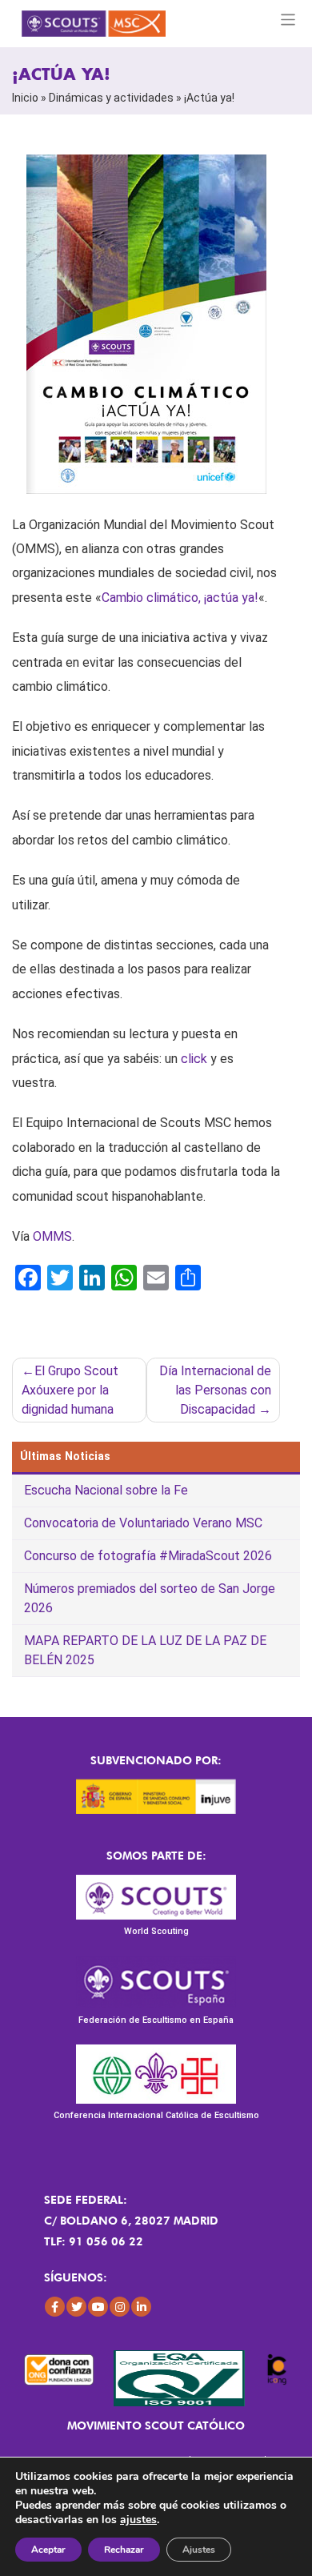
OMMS (52, 1236)
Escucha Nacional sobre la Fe (106, 1490)
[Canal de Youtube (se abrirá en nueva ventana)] (98, 2307)
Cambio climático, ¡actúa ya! (180, 598)
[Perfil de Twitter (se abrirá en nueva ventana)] (76, 2307)
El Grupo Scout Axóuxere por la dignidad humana (70, 1390)
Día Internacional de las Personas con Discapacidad (215, 1390)
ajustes (138, 2520)
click (192, 1059)
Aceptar (48, 2550)
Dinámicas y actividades (111, 98)
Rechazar (124, 2550)
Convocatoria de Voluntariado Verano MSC (143, 1523)
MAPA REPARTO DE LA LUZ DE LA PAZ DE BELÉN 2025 (145, 1650)
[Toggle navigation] (288, 20)
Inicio (25, 98)
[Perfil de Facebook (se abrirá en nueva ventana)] (55, 2307)
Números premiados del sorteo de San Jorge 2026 (150, 1598)
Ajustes (199, 2550)
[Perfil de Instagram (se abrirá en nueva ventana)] (120, 2307)
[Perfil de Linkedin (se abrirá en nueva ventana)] (141, 2307)
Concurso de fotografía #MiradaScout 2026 (148, 1556)
